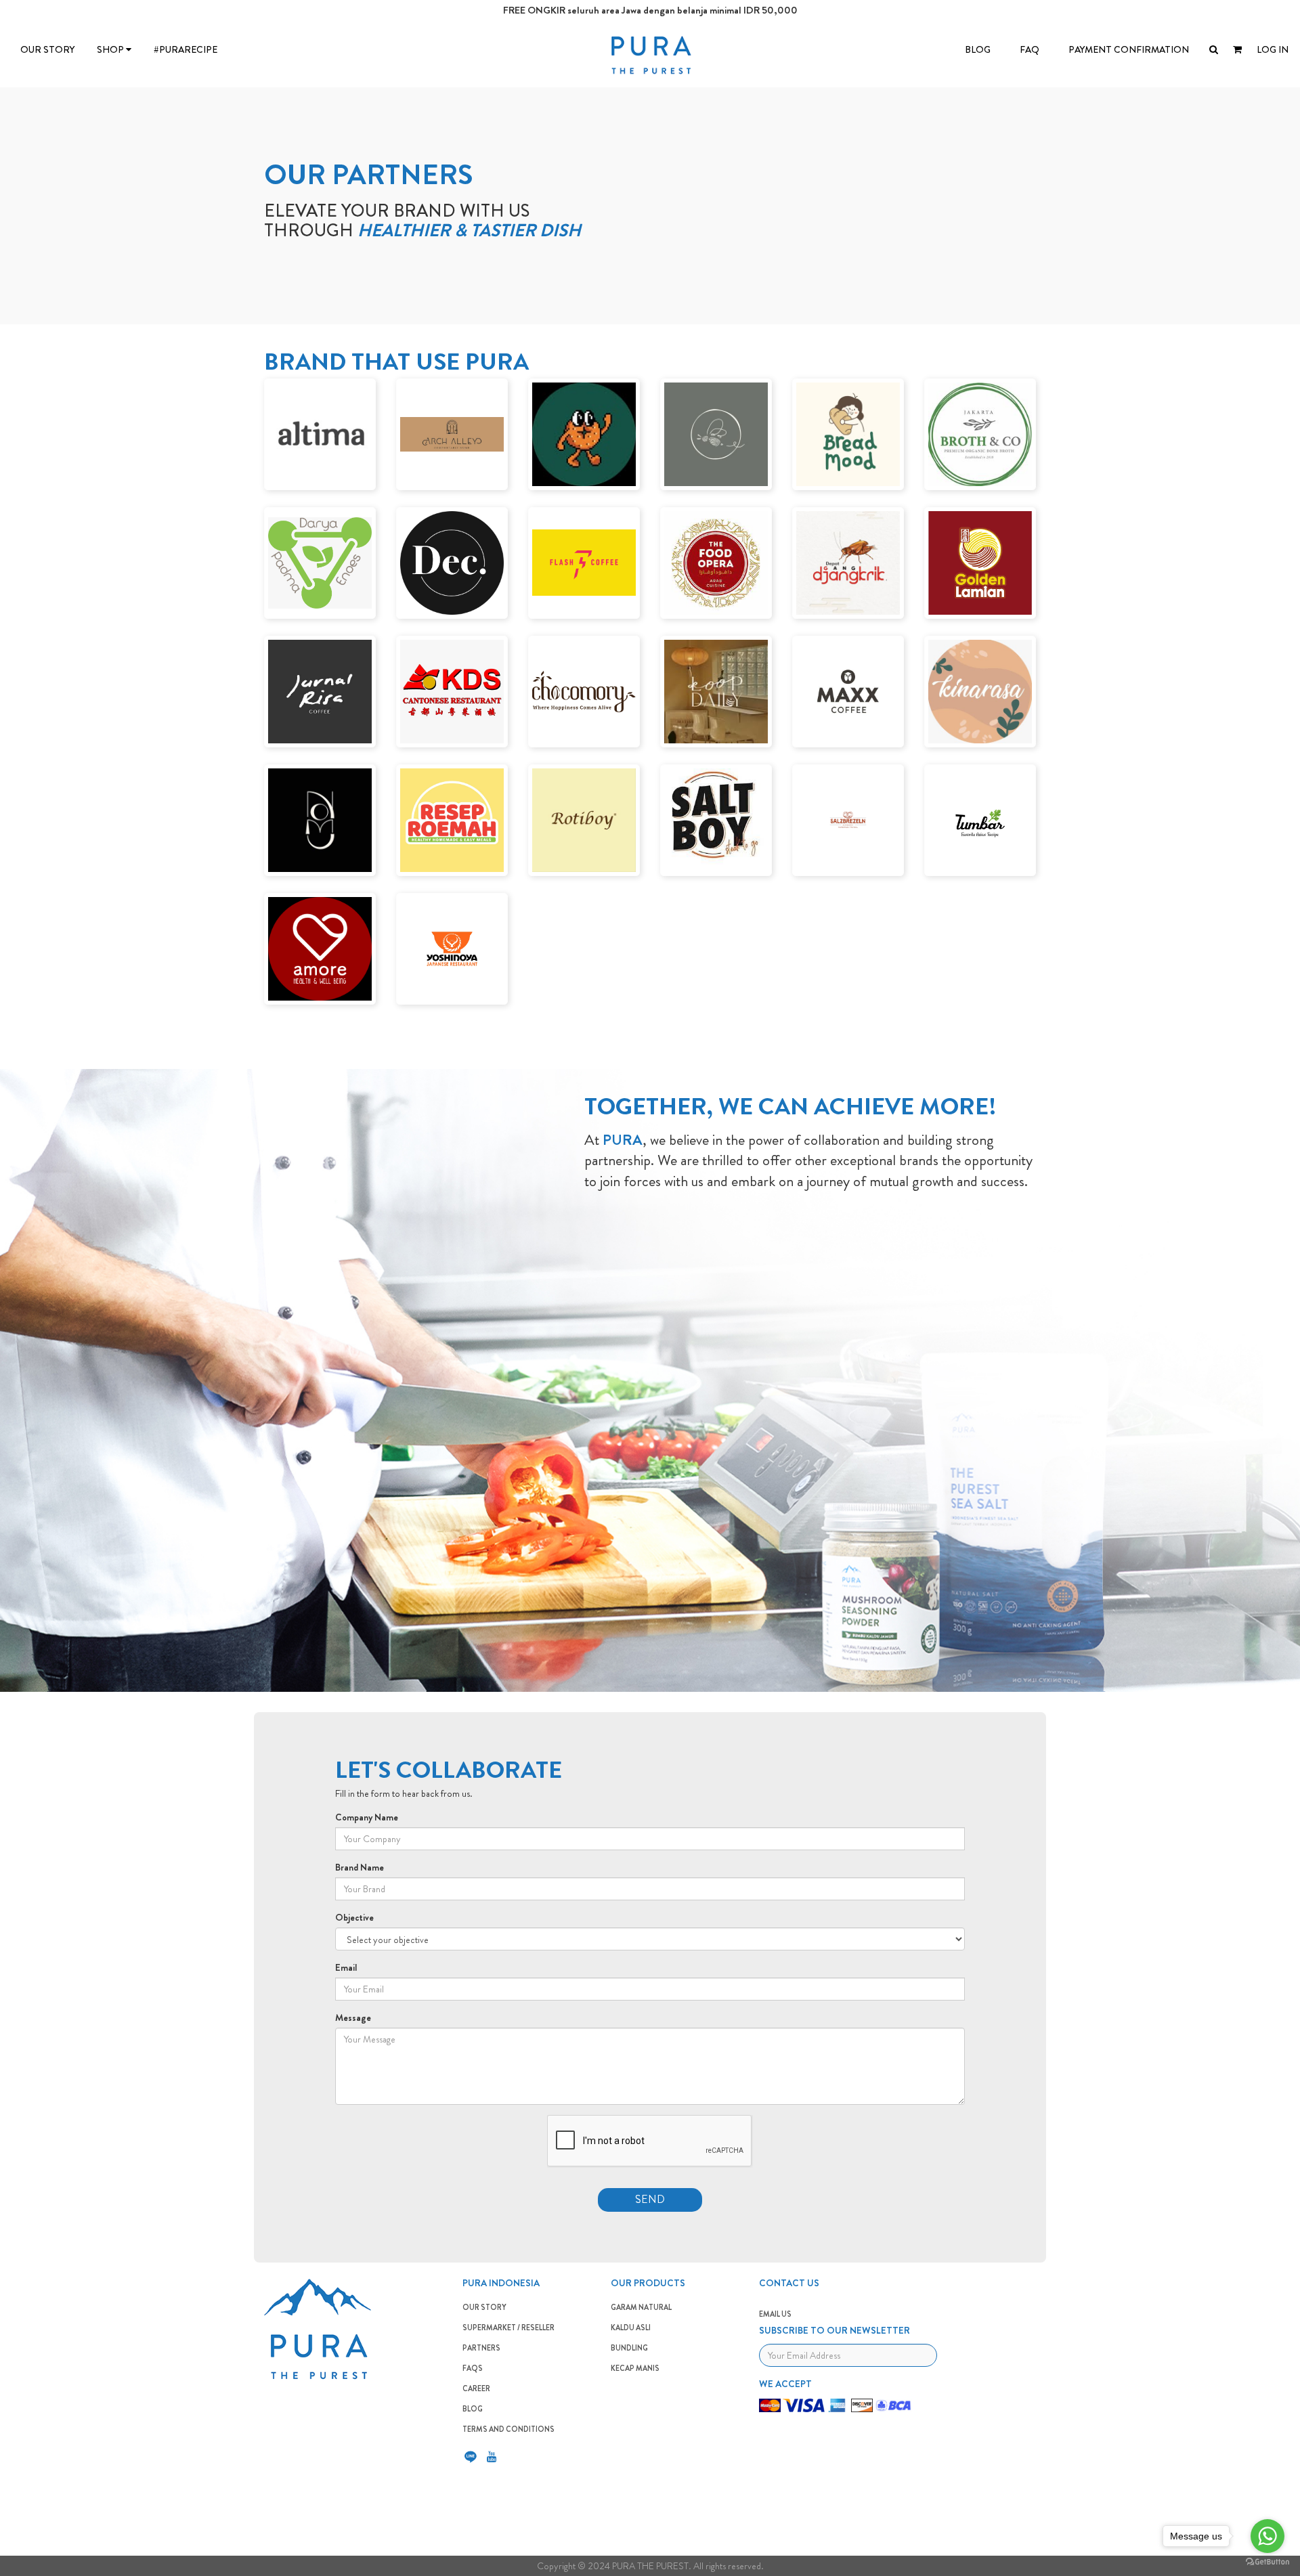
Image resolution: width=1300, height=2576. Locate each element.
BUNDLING (629, 2348)
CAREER (476, 2388)
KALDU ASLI (631, 2328)
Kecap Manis (635, 2368)
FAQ (1030, 49)
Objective (354, 1917)
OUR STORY (47, 49)
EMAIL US (775, 2314)
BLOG (978, 49)
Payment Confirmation (1129, 49)
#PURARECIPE (186, 49)
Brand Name (360, 1867)
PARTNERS (481, 2348)
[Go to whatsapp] (1267, 2536)
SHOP (111, 49)
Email (346, 1967)
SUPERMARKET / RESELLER (508, 2328)
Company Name (367, 1817)
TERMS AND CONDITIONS (508, 2429)
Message (353, 2017)
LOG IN (1273, 49)
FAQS (473, 2368)
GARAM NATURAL (641, 2307)
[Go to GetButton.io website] (1267, 2562)
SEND (650, 2199)
